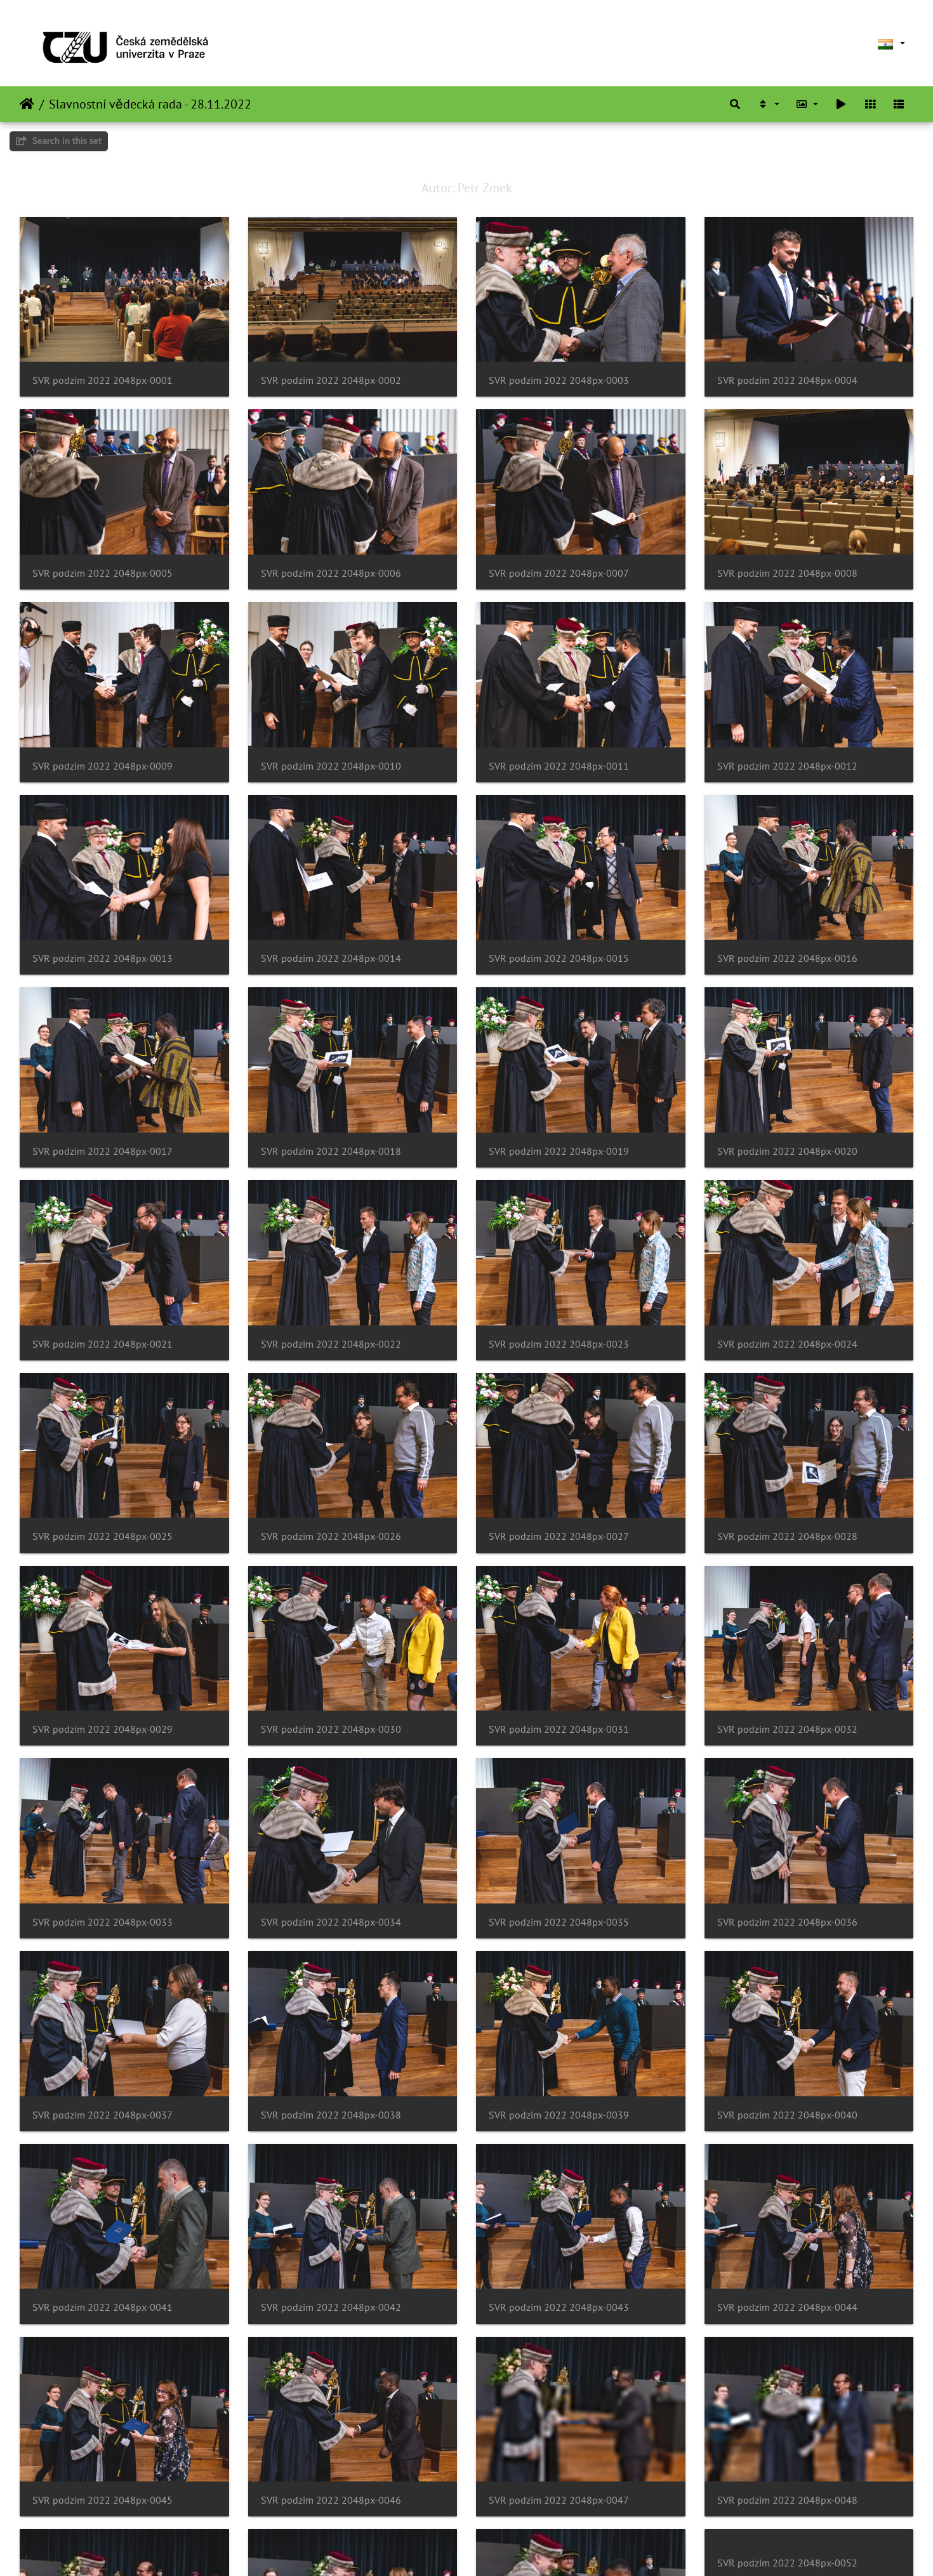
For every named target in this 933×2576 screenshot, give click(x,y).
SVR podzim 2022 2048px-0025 (103, 1536)
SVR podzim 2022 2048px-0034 (331, 1922)
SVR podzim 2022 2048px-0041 (103, 2307)
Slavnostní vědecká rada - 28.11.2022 (150, 104)
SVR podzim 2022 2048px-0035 (559, 1922)
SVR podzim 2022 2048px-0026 (331, 1536)
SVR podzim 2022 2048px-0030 (331, 1729)
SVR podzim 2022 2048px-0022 (331, 1344)
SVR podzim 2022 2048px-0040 (787, 2115)
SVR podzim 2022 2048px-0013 (103, 958)
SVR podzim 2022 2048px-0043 (559, 2307)
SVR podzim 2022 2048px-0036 (787, 1922)
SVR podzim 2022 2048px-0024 (787, 1344)
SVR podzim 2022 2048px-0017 (103, 1151)
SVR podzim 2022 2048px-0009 (103, 766)
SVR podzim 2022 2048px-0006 (331, 573)
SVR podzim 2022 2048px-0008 (787, 573)
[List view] (899, 104)
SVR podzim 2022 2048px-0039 (559, 2115)
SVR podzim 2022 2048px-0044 (787, 2307)
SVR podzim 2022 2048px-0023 (559, 1344)
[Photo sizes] (807, 104)
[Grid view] (870, 104)
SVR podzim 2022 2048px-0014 (331, 958)
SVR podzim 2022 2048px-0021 (103, 1344)
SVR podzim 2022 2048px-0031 (559, 1729)
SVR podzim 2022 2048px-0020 (787, 1151)
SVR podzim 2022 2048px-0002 (331, 380)
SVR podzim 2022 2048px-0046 (331, 2500)
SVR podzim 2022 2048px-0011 (559, 766)
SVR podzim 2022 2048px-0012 (787, 766)
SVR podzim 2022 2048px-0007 (559, 573)
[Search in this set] (735, 104)
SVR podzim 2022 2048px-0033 (103, 1922)
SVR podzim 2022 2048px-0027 (559, 1536)
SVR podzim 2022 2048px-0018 (331, 1151)
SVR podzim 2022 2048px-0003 (559, 380)
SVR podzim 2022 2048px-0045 (103, 2500)
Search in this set (66, 141)
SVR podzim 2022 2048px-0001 (103, 380)
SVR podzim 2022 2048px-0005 (103, 573)
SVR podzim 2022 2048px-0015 (559, 958)
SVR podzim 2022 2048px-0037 (103, 2115)
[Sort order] (768, 104)
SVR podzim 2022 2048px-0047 (559, 2500)
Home (27, 104)
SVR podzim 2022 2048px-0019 (559, 1151)
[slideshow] (841, 104)
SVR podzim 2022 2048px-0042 (331, 2307)
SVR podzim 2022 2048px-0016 (787, 958)
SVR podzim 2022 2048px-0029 (103, 1729)
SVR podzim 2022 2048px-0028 (787, 1536)
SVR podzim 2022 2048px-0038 (331, 2115)
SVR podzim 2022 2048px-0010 (331, 766)
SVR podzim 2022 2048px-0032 (787, 1729)
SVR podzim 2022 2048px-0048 (787, 2500)
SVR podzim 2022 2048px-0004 (787, 380)
